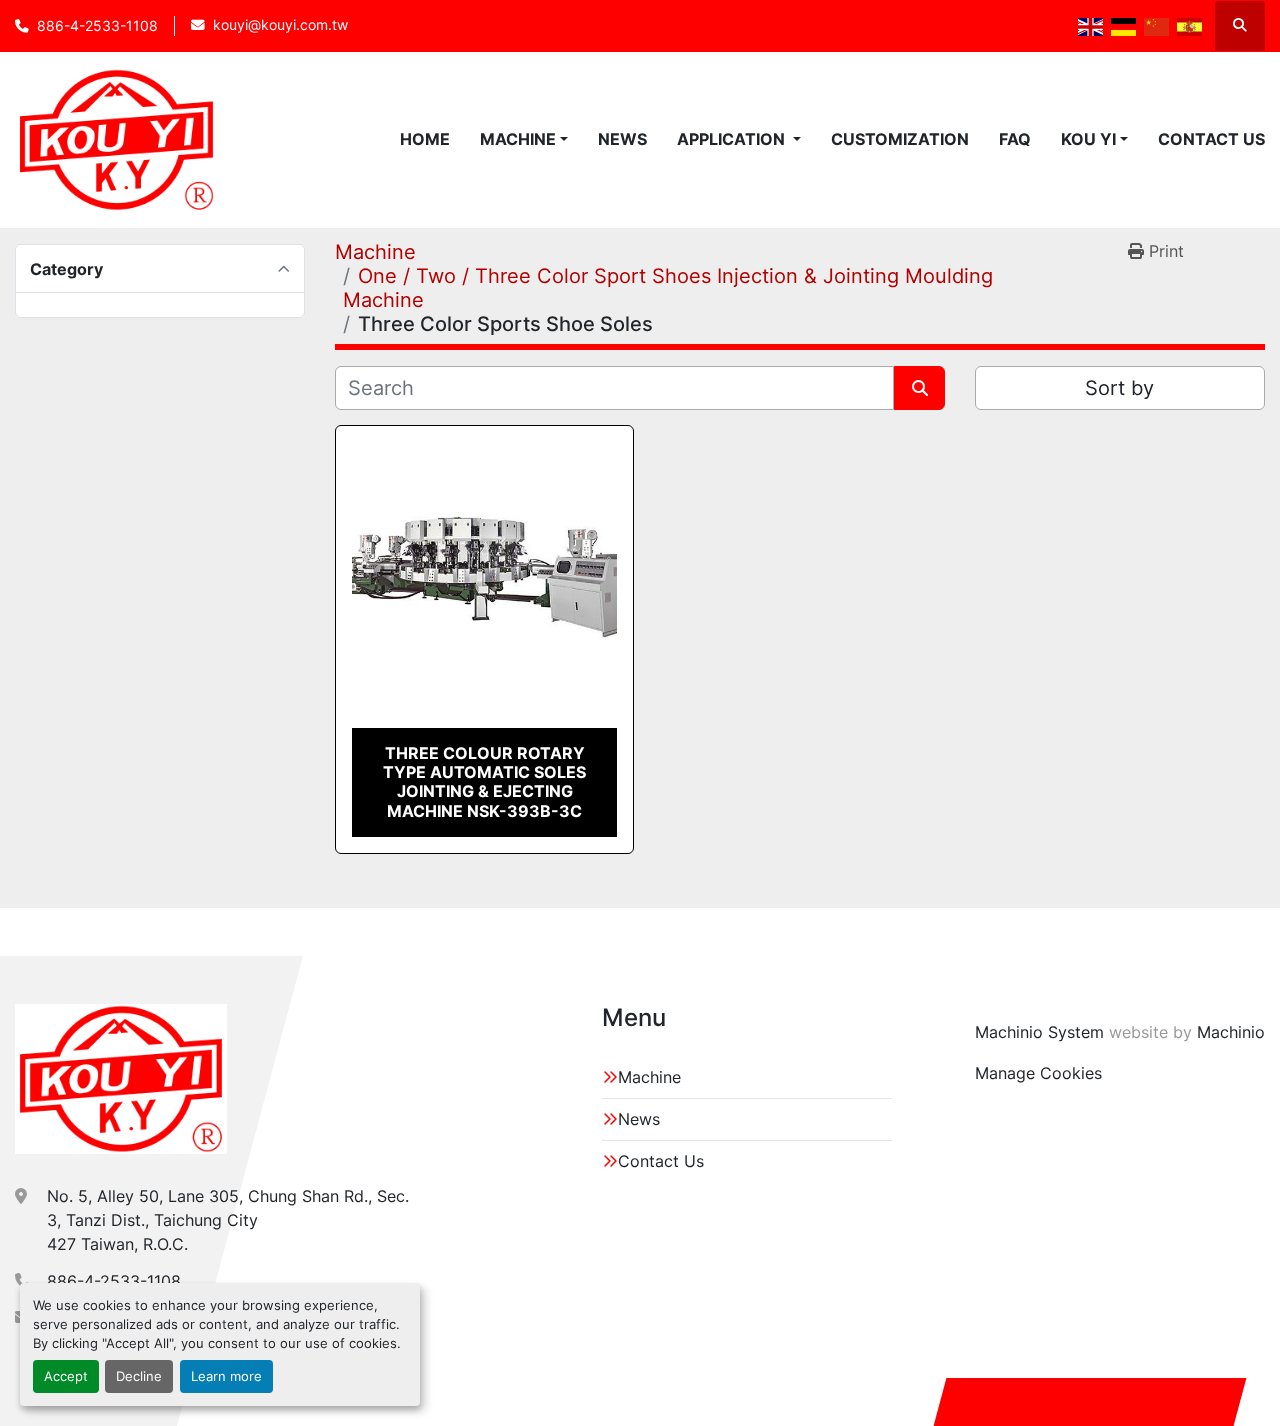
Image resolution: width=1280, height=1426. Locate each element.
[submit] (919, 388)
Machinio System (1039, 1032)
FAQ (1015, 139)
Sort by (1119, 388)
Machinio (1231, 1032)
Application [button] (733, 139)
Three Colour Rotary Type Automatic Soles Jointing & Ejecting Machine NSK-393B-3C (484, 782)
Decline (139, 1376)
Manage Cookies (1038, 1073)
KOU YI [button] (1088, 139)
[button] (524, 139)
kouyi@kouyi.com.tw (280, 25)
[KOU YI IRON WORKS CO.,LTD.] (121, 1079)
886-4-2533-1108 (97, 26)
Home (425, 139)
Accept (66, 1376)
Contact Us (1211, 139)
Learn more (226, 1376)
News (622, 139)
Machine (518, 139)
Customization (900, 139)
